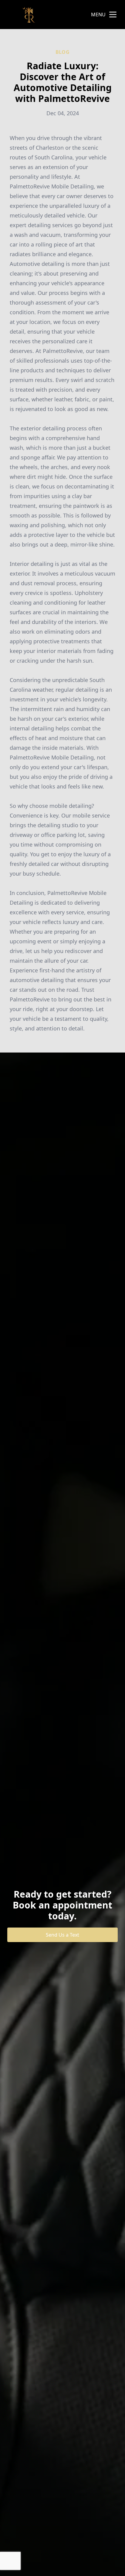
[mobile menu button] (113, 15)
